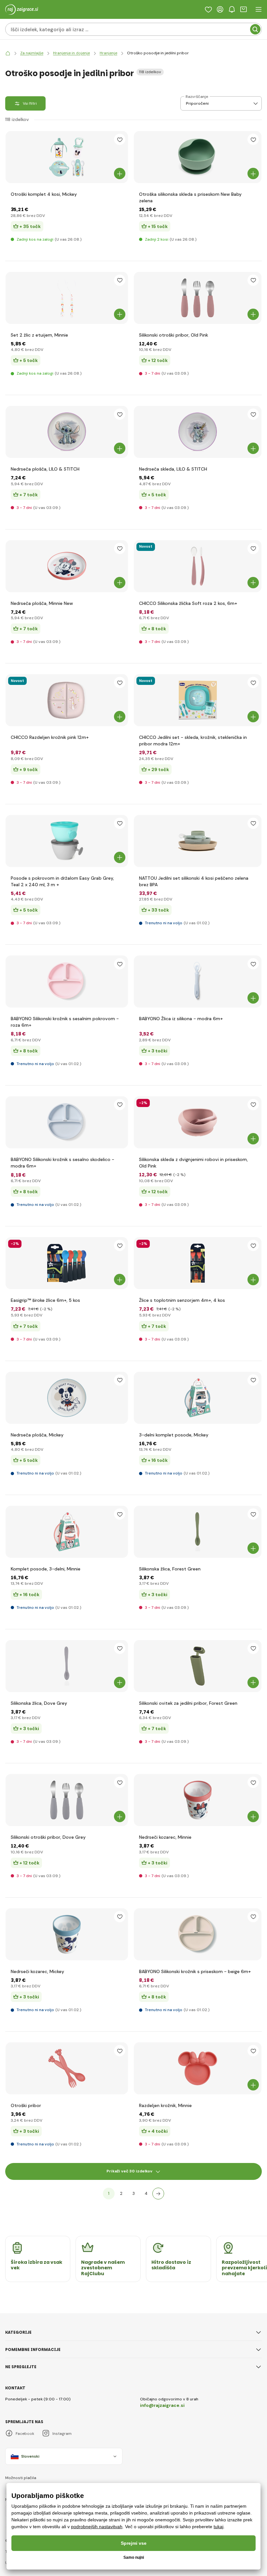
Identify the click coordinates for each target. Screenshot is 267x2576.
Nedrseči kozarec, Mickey (37, 1971)
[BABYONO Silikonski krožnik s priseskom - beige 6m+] (198, 1934)
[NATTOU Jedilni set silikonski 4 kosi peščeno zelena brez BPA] (198, 841)
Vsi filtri (30, 103)
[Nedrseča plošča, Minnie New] (67, 566)
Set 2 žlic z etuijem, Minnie (39, 335)
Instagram (62, 2434)
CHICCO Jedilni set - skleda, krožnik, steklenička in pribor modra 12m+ (193, 741)
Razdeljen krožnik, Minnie (165, 2105)
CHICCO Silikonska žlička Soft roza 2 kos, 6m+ (188, 603)
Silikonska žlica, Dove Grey (39, 1703)
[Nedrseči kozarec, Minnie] (198, 1800)
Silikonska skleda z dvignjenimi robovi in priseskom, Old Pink (193, 1163)
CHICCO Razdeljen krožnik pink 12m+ (50, 737)
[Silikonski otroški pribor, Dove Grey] (67, 1800)
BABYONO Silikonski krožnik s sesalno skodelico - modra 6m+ (63, 1163)
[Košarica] (244, 9)
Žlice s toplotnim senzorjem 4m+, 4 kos (182, 1300)
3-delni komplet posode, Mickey (174, 1435)
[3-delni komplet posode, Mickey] (198, 1398)
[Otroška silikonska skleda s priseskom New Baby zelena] (198, 157)
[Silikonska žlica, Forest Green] (198, 1532)
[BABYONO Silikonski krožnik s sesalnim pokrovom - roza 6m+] (67, 981)
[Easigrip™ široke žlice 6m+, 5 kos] (67, 1263)
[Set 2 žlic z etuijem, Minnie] (67, 298)
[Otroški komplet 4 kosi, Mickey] (67, 157)
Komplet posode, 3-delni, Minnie (46, 1569)
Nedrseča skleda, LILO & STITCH (173, 469)
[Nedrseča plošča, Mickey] (67, 1398)
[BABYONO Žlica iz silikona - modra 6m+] (198, 981)
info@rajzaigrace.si (162, 2405)
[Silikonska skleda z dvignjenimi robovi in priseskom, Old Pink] (198, 1122)
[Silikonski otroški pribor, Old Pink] (198, 298)
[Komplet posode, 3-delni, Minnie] (67, 1532)
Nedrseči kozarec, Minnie (165, 1837)
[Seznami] (208, 9)
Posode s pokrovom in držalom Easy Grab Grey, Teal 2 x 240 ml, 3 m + (62, 881)
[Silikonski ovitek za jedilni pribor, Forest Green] (198, 1666)
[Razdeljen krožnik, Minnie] (198, 2068)
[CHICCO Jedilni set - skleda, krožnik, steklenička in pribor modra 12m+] (198, 700)
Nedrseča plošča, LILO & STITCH (45, 469)
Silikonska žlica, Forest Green (170, 1569)
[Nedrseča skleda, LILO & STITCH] (198, 432)
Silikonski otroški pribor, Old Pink (174, 335)
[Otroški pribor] (67, 2068)
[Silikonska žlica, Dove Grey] (67, 1666)
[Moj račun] (220, 9)
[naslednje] (158, 2194)
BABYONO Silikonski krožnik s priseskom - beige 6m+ (195, 1971)
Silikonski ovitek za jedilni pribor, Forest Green (188, 1703)
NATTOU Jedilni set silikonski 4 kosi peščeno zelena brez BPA (194, 881)
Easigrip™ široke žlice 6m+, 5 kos (45, 1300)
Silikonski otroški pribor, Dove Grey (48, 1837)
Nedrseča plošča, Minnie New (42, 603)
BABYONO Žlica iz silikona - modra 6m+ (181, 1019)
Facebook (25, 2434)
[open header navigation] (259, 9)
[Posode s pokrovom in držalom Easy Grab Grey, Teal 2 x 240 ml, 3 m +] (67, 841)
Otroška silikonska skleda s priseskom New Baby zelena (190, 197)
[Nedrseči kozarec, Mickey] (67, 1934)
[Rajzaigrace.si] (8, 53)
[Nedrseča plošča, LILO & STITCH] (67, 432)
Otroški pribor (26, 2105)
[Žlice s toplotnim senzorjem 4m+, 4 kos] (198, 1263)
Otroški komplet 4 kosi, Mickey (44, 194)
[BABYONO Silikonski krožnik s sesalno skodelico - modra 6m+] (67, 1122)
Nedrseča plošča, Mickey (37, 1435)
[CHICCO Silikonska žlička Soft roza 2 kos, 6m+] (198, 566)
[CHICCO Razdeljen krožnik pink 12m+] (67, 700)
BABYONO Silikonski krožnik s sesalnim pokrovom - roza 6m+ (65, 1022)
